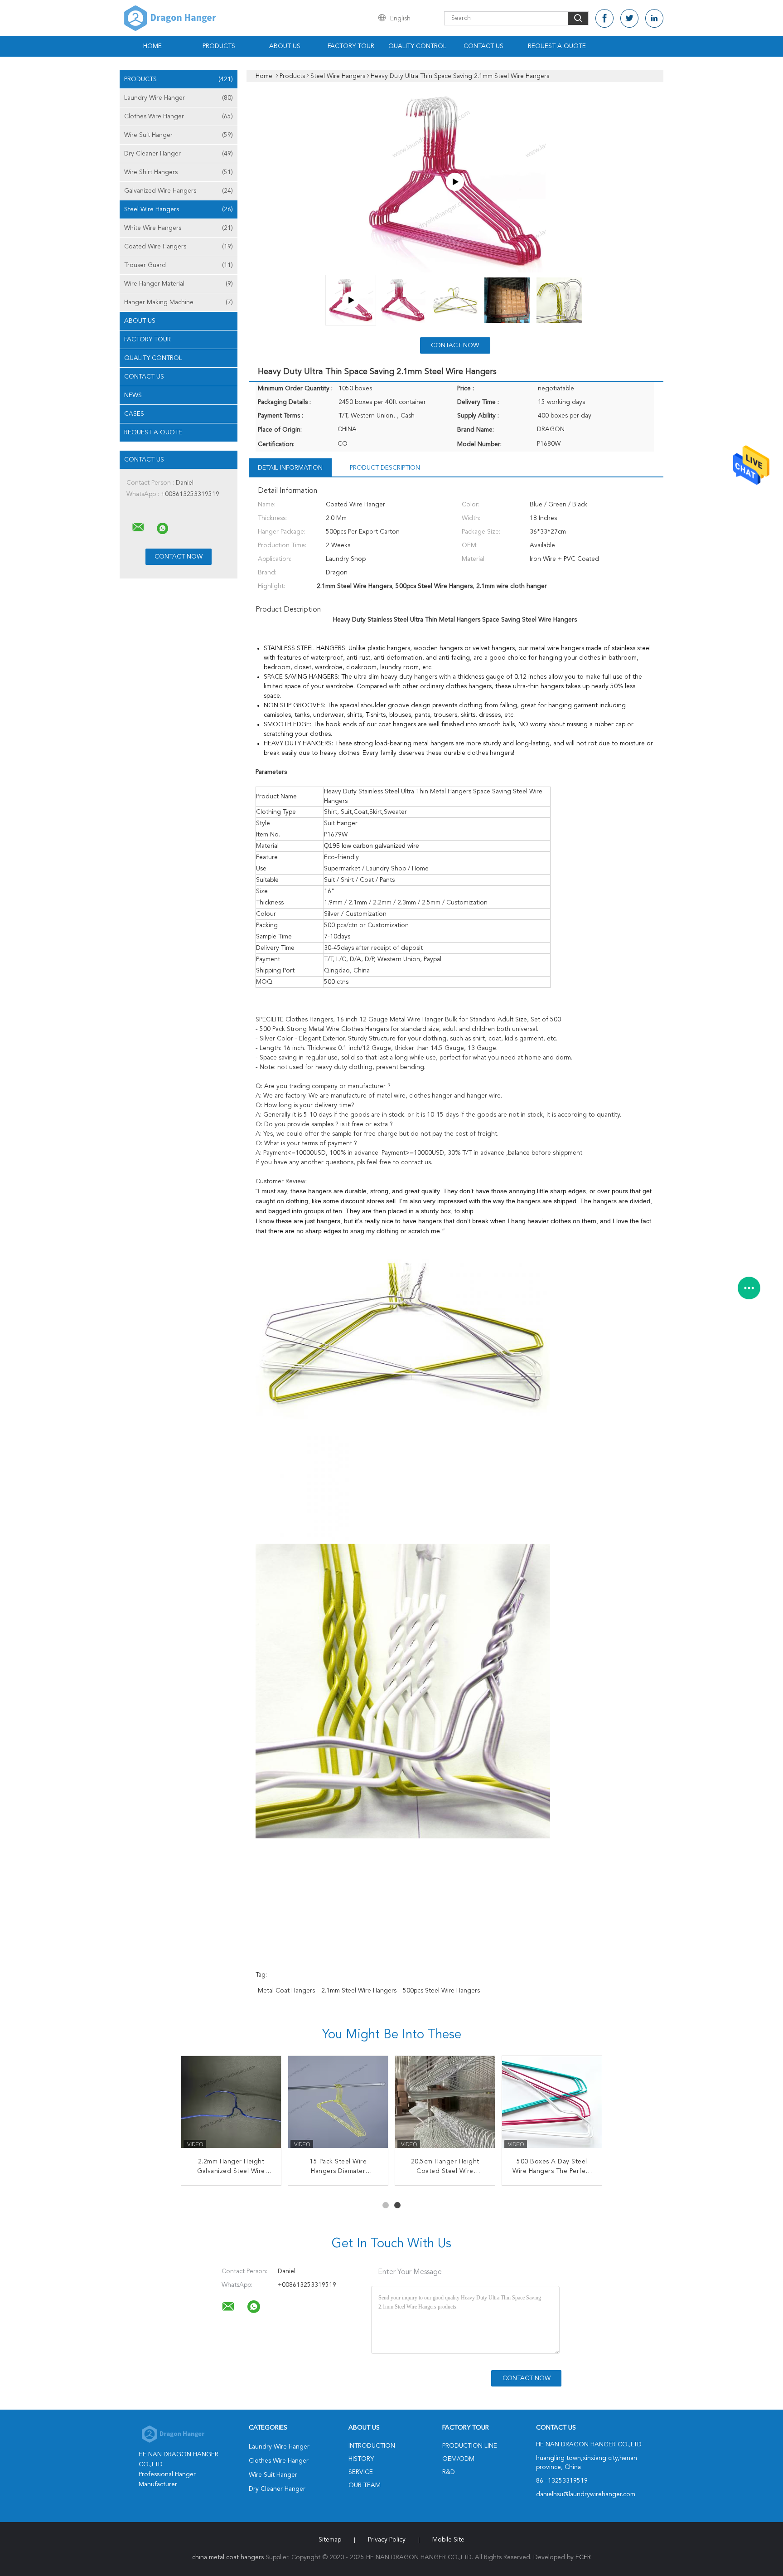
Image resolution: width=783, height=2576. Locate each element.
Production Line (470, 2446)
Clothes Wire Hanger (179, 117)
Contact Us (483, 46)
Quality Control (417, 46)
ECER (583, 2557)
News (133, 395)
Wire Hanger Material (179, 284)
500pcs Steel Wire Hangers (441, 1991)
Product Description (385, 468)
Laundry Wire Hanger (179, 98)
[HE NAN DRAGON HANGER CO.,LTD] (138, 527)
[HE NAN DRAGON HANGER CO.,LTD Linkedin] (654, 18)
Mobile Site (448, 2540)
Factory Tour (351, 46)
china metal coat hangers (228, 2557)
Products (219, 46)
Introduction (372, 2446)
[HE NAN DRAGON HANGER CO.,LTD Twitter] (629, 18)
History (361, 2459)
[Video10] (455, 182)
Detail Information (290, 468)
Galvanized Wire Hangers (179, 191)
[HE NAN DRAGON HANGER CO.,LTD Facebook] (604, 18)
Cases (134, 414)
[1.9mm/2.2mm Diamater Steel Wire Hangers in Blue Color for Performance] (338, 2106)
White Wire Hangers (179, 228)
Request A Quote (557, 46)
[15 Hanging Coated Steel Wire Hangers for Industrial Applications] (445, 2106)
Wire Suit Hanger (179, 135)
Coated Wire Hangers (179, 247)
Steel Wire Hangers (179, 209)
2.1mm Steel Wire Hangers (359, 1991)
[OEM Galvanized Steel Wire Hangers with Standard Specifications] (231, 2106)
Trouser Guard (179, 265)
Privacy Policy (387, 2540)
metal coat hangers (286, 1991)
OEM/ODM (458, 2459)
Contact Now (455, 345)
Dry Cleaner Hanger (179, 154)
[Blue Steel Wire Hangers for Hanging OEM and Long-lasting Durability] (552, 2106)
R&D (449, 2472)
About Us (285, 46)
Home (152, 46)
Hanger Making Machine (179, 302)
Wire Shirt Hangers (179, 172)
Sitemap (330, 2540)
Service (361, 2472)
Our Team (365, 2485)
